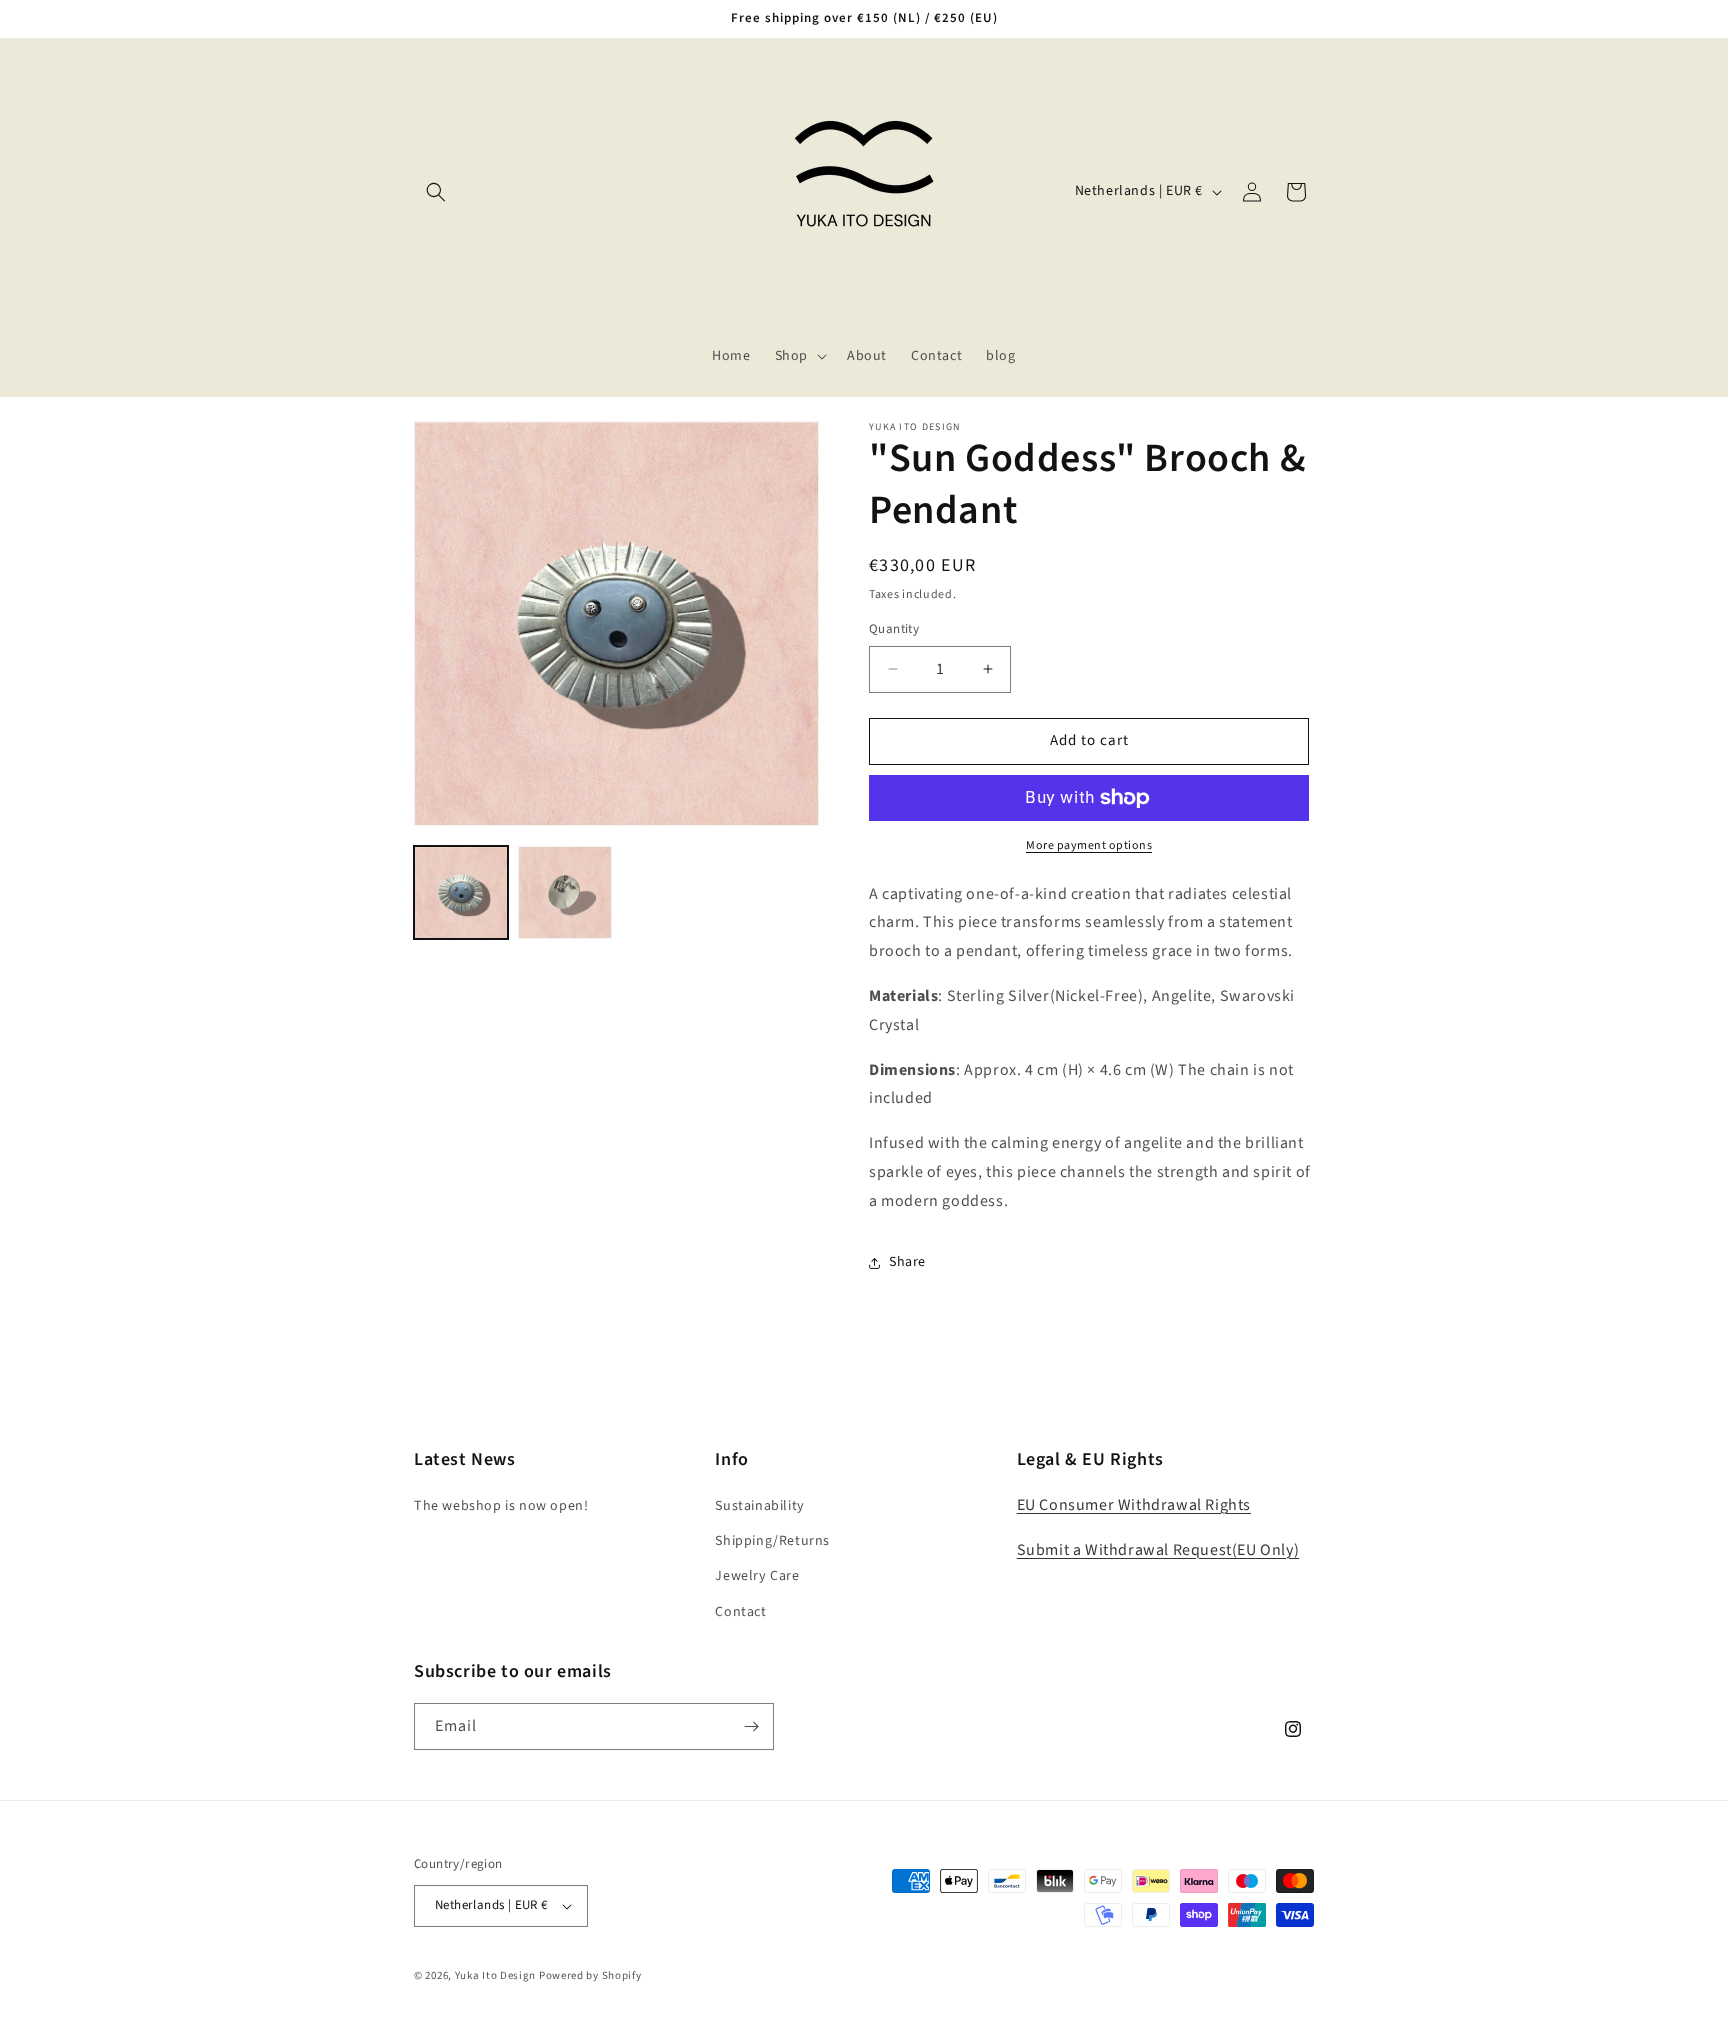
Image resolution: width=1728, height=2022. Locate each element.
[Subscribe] (751, 1726)
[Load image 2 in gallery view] (565, 893)
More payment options (1089, 845)
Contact (740, 1612)
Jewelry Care (757, 1576)
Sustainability (759, 1506)
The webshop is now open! (501, 1506)
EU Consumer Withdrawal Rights (1134, 1505)
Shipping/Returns (772, 1541)
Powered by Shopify (590, 1975)
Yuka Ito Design (496, 1975)
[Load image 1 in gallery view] (461, 893)
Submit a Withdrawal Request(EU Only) (1158, 1550)
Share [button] (907, 1262)
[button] (436, 192)
